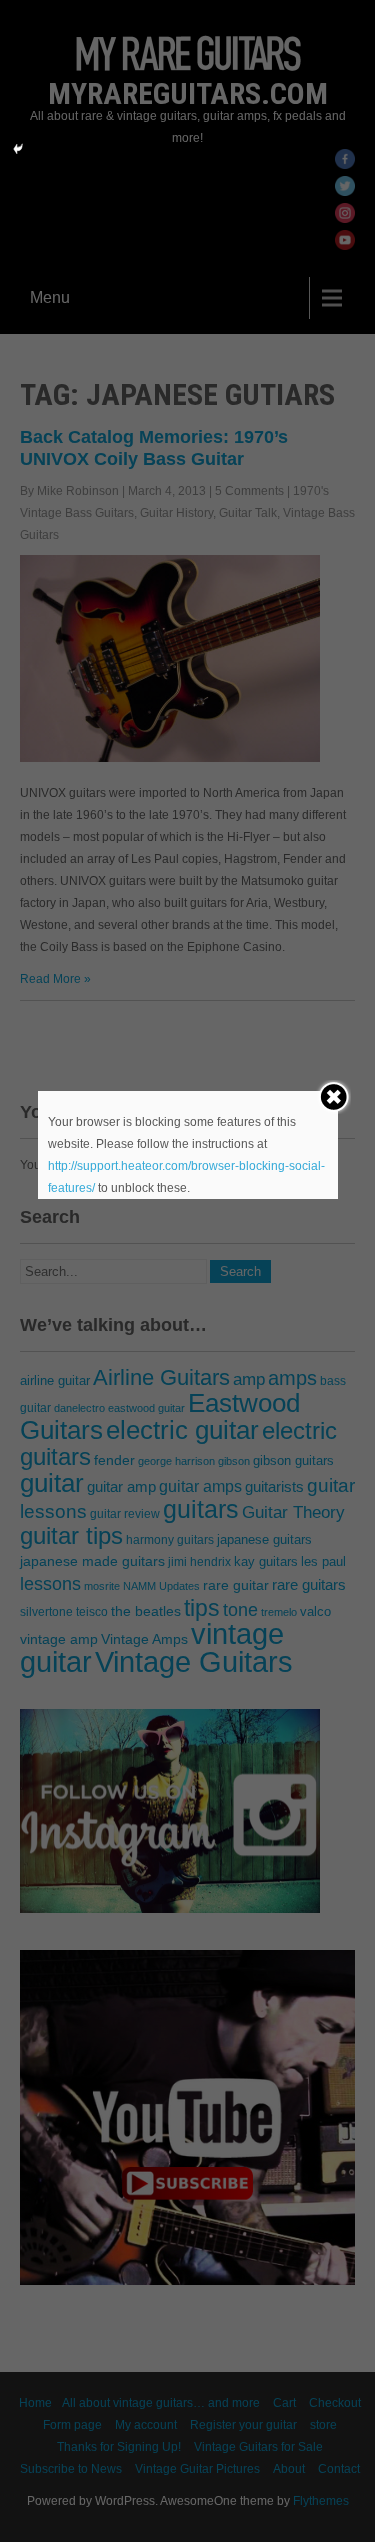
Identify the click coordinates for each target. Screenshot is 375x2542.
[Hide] (18, 149)
